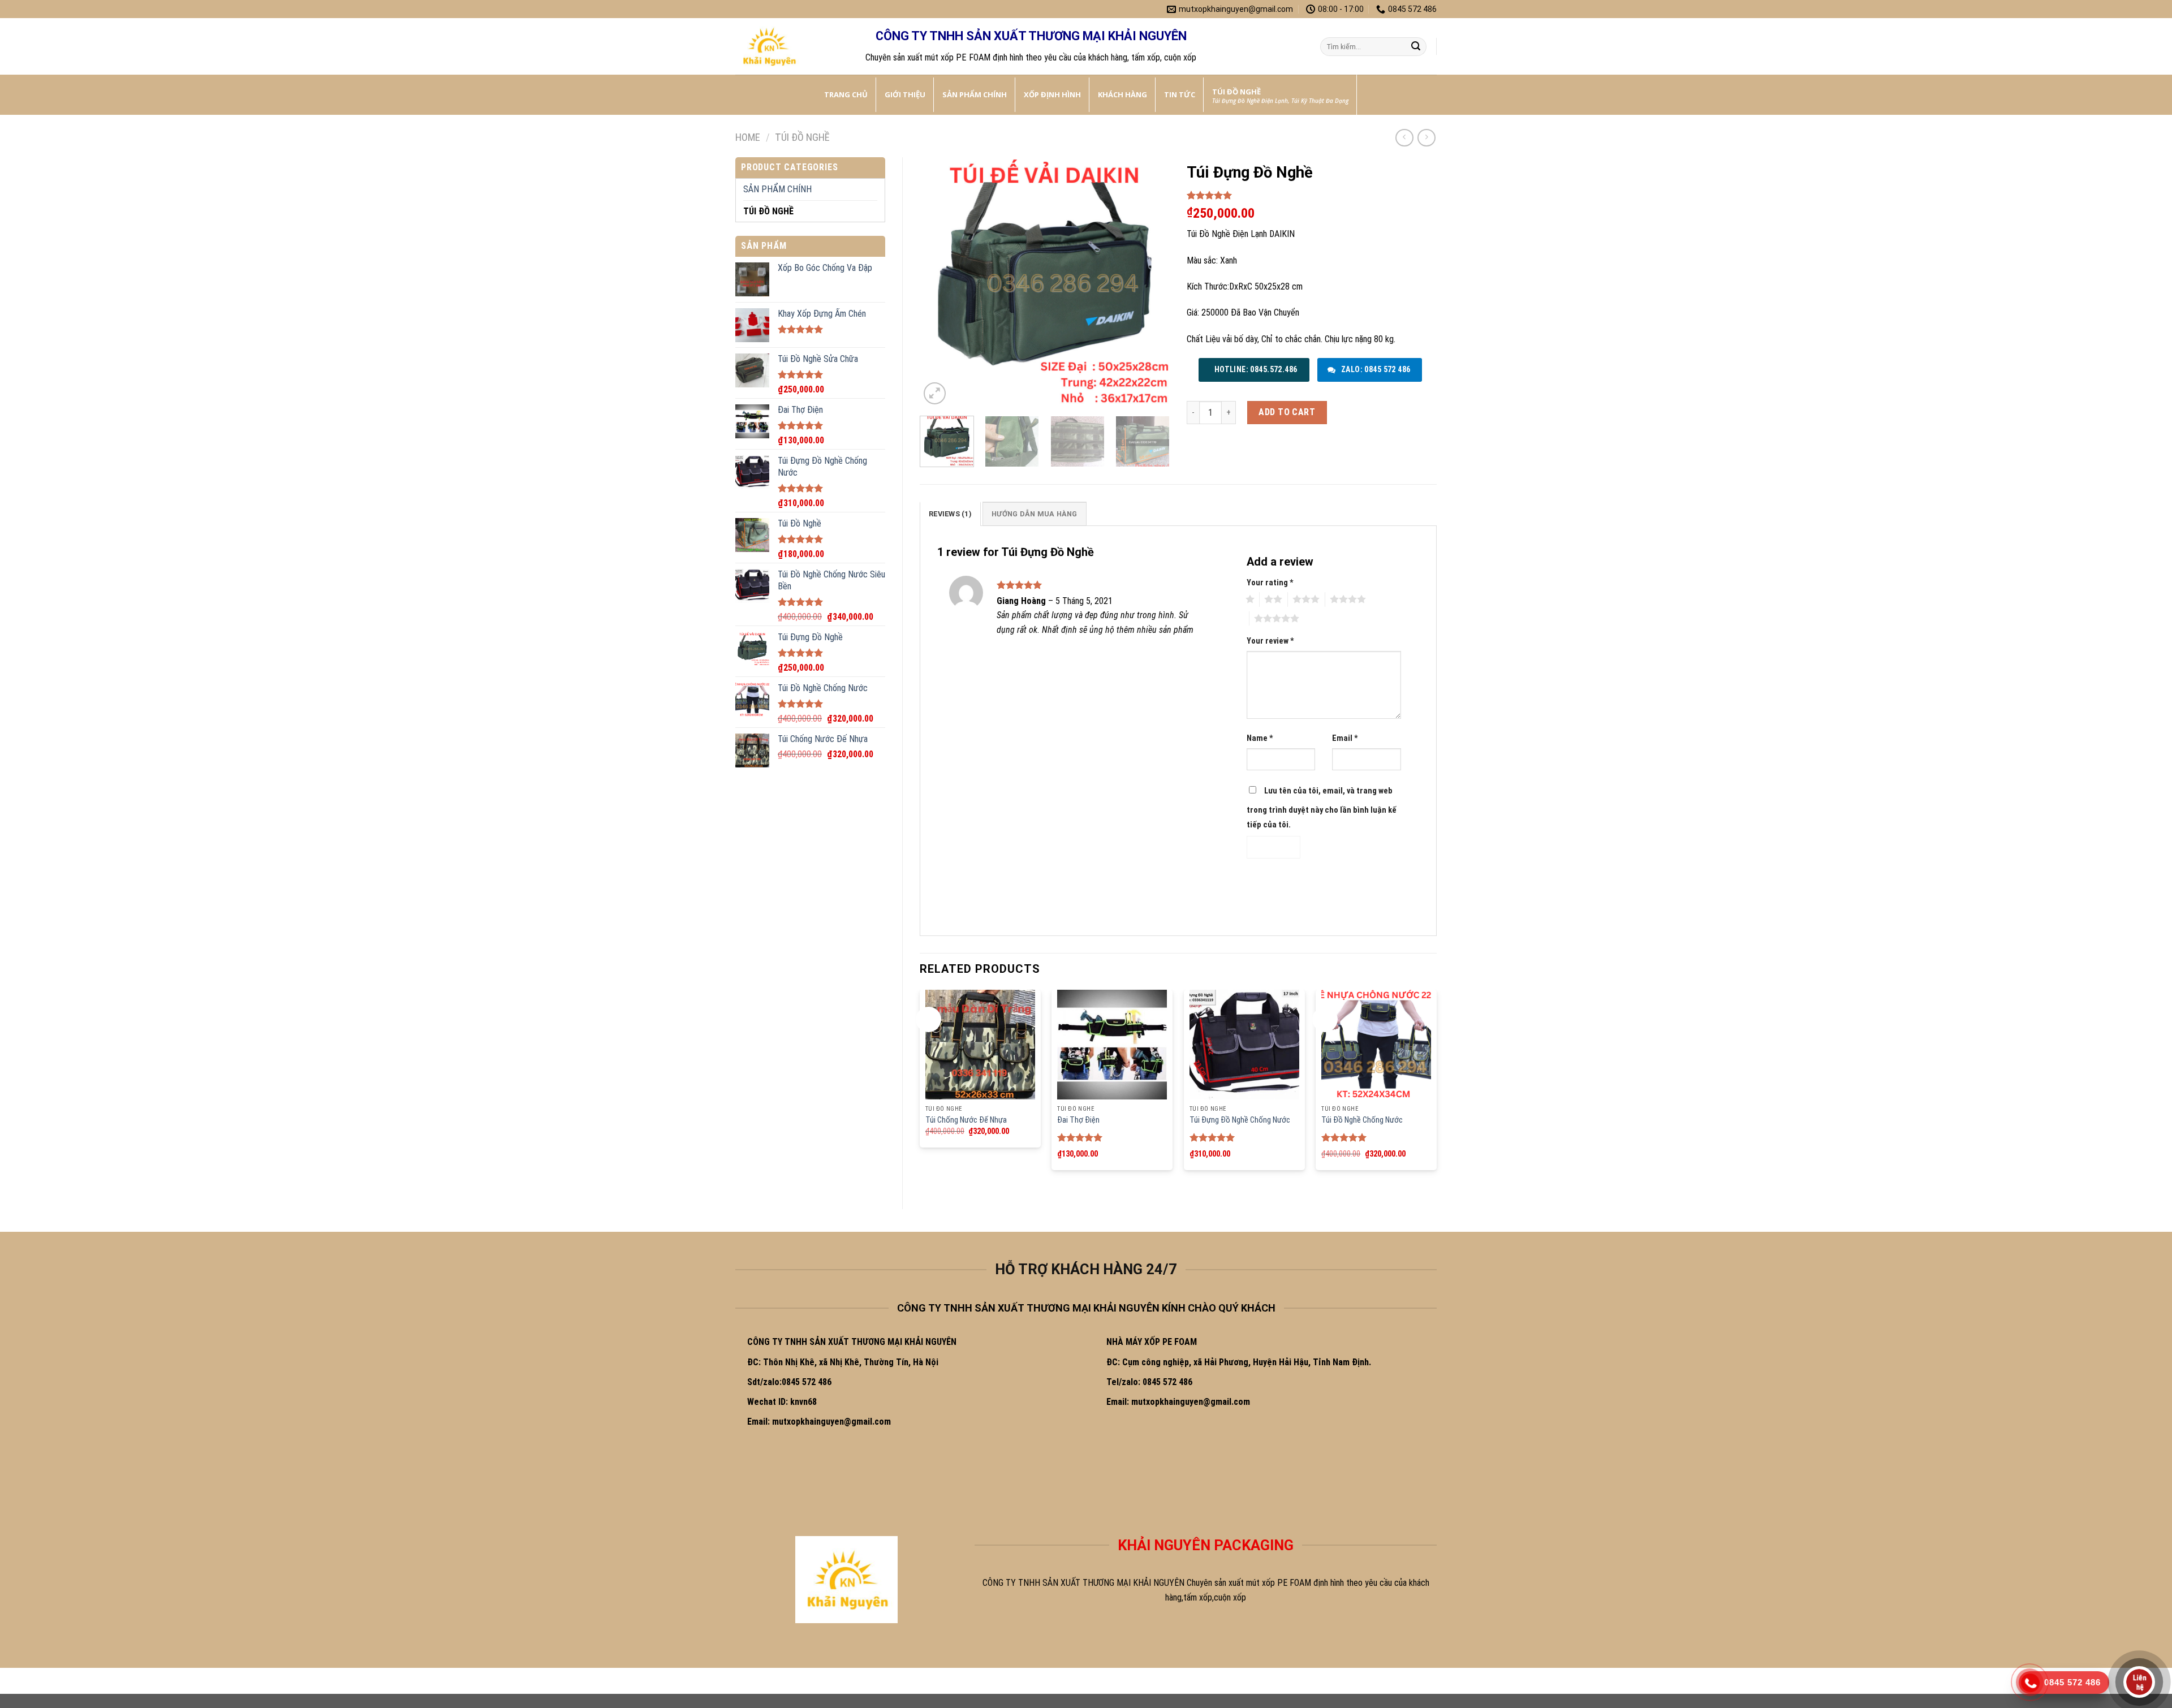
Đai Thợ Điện (1078, 1120)
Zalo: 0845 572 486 (1374, 369)
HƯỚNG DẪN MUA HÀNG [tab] (1035, 514)
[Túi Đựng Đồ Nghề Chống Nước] (1244, 1045)
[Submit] (1416, 47)
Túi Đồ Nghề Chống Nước (1362, 1120)
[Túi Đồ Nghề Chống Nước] (1376, 1045)
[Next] (1150, 282)
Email (1345, 738)
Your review (1270, 641)
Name (1260, 738)
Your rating (1270, 583)
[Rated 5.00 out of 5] (1080, 1137)
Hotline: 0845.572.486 (1255, 369)
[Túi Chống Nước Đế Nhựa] (980, 1045)
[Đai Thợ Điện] (1112, 1045)
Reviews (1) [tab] (950, 514)
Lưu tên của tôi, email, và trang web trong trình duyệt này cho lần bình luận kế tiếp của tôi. (1322, 808)
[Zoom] (935, 393)
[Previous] (939, 282)
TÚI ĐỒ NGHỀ (802, 137)
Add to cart (1287, 412)
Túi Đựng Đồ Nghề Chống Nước (1240, 1120)
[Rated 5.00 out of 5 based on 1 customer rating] (1312, 195)
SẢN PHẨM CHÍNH (777, 189)
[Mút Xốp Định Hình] (792, 46)
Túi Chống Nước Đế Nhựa (966, 1120)
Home (748, 137)
